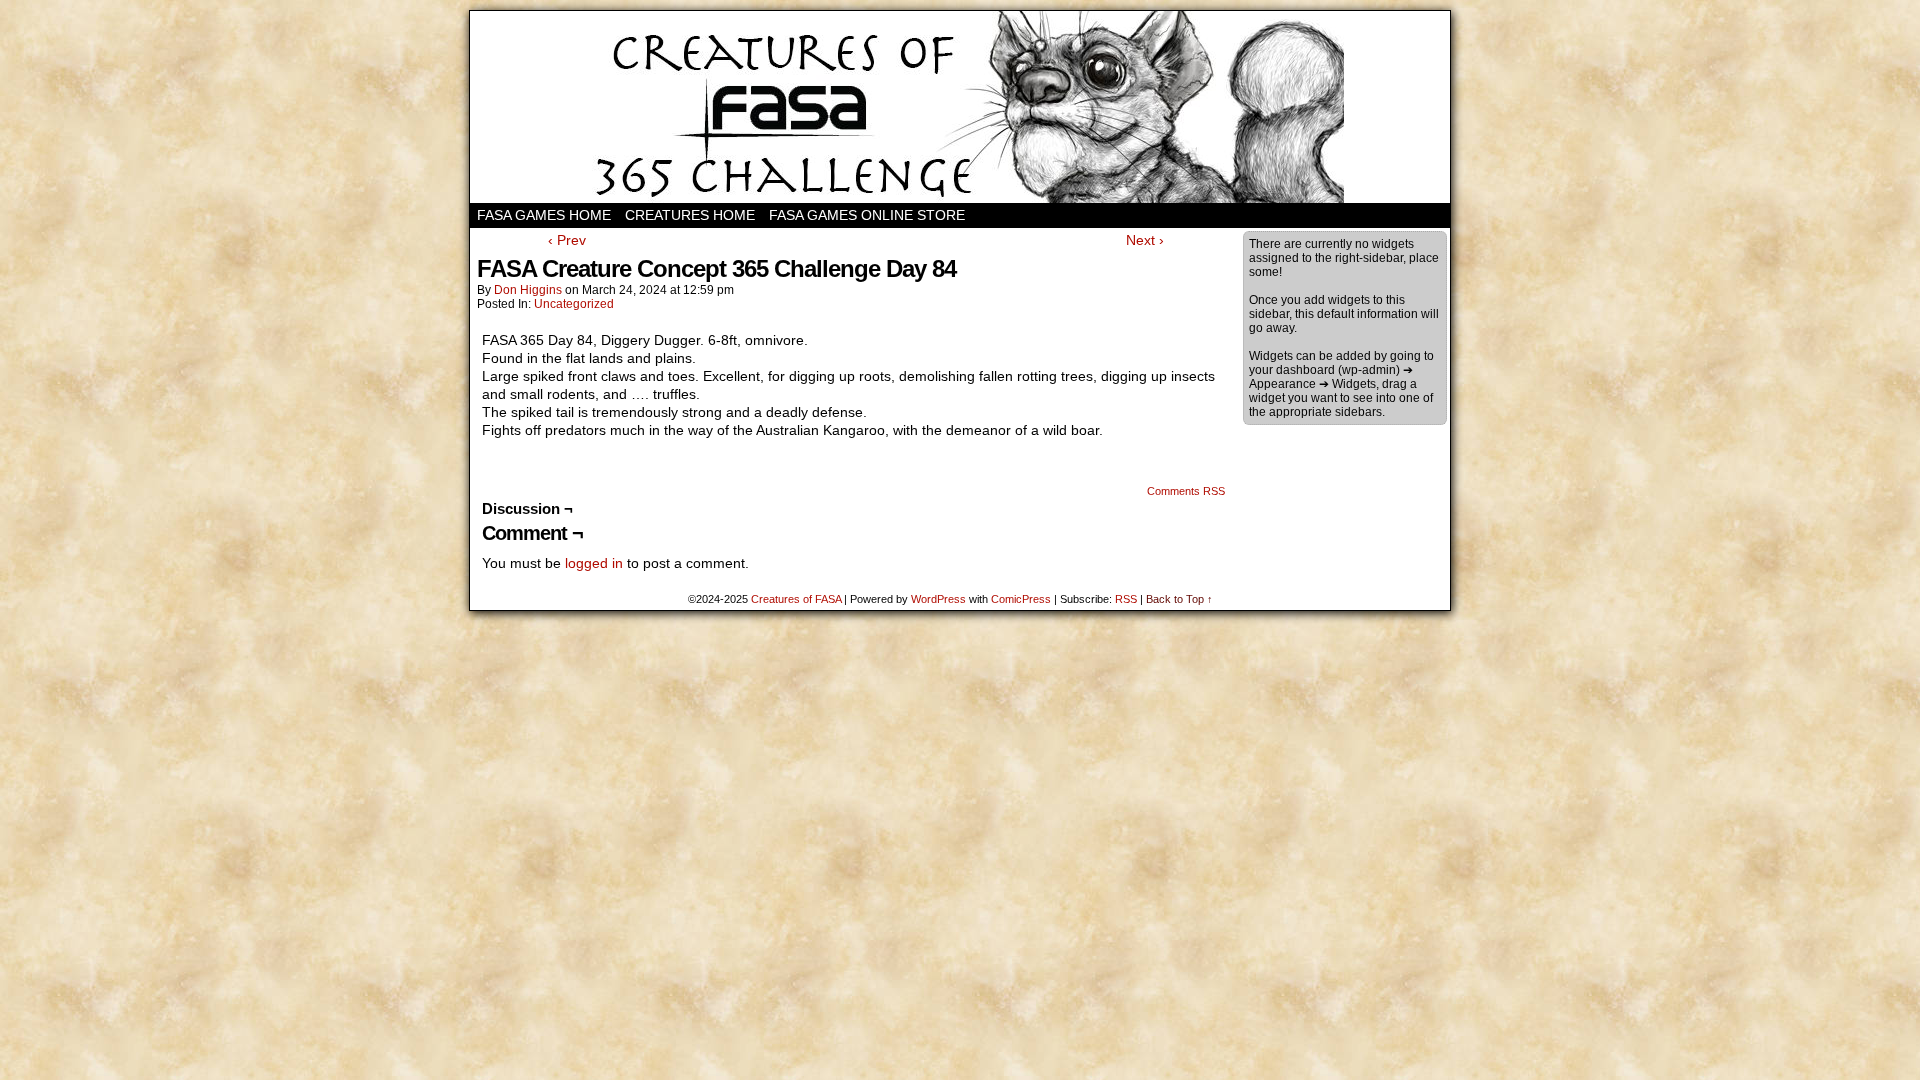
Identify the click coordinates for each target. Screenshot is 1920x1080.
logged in (594, 563)
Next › (1145, 240)
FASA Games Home (544, 215)
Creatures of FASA (796, 599)
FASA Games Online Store (867, 215)
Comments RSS (1186, 491)
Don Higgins (528, 290)
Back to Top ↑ (1179, 599)
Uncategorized (574, 304)
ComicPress (1021, 599)
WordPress (938, 599)
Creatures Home (690, 215)
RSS (1126, 599)
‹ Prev (567, 240)
